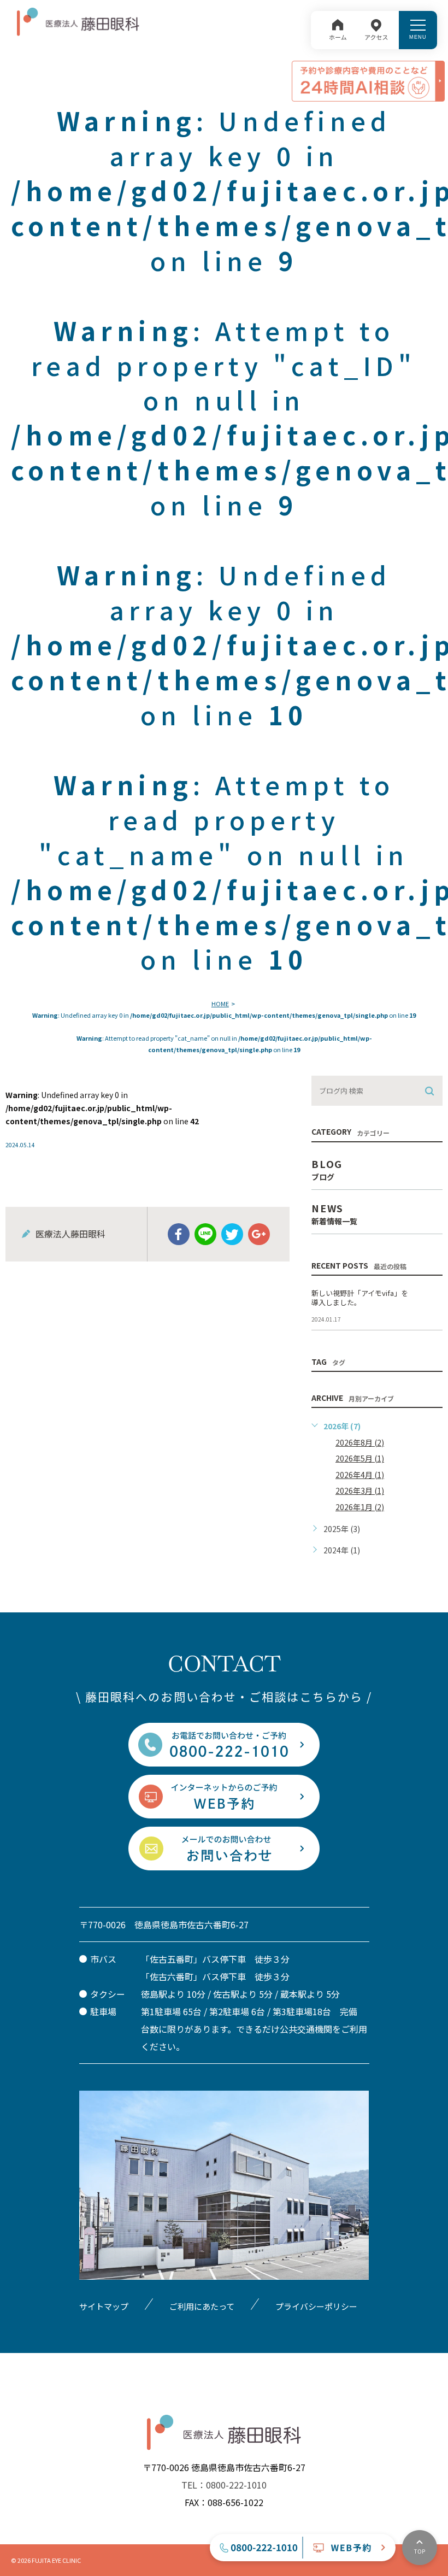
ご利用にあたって (202, 2306)
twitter (232, 1234)
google (259, 1234)
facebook (179, 1234)
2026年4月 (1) (360, 1475)
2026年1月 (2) (360, 1507)
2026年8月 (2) (360, 1442)
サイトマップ (104, 2306)
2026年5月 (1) (360, 1458)
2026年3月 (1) (360, 1491)
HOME (220, 1004)
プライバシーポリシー (316, 2306)
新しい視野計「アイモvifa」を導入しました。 (360, 1298)
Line (205, 1234)
